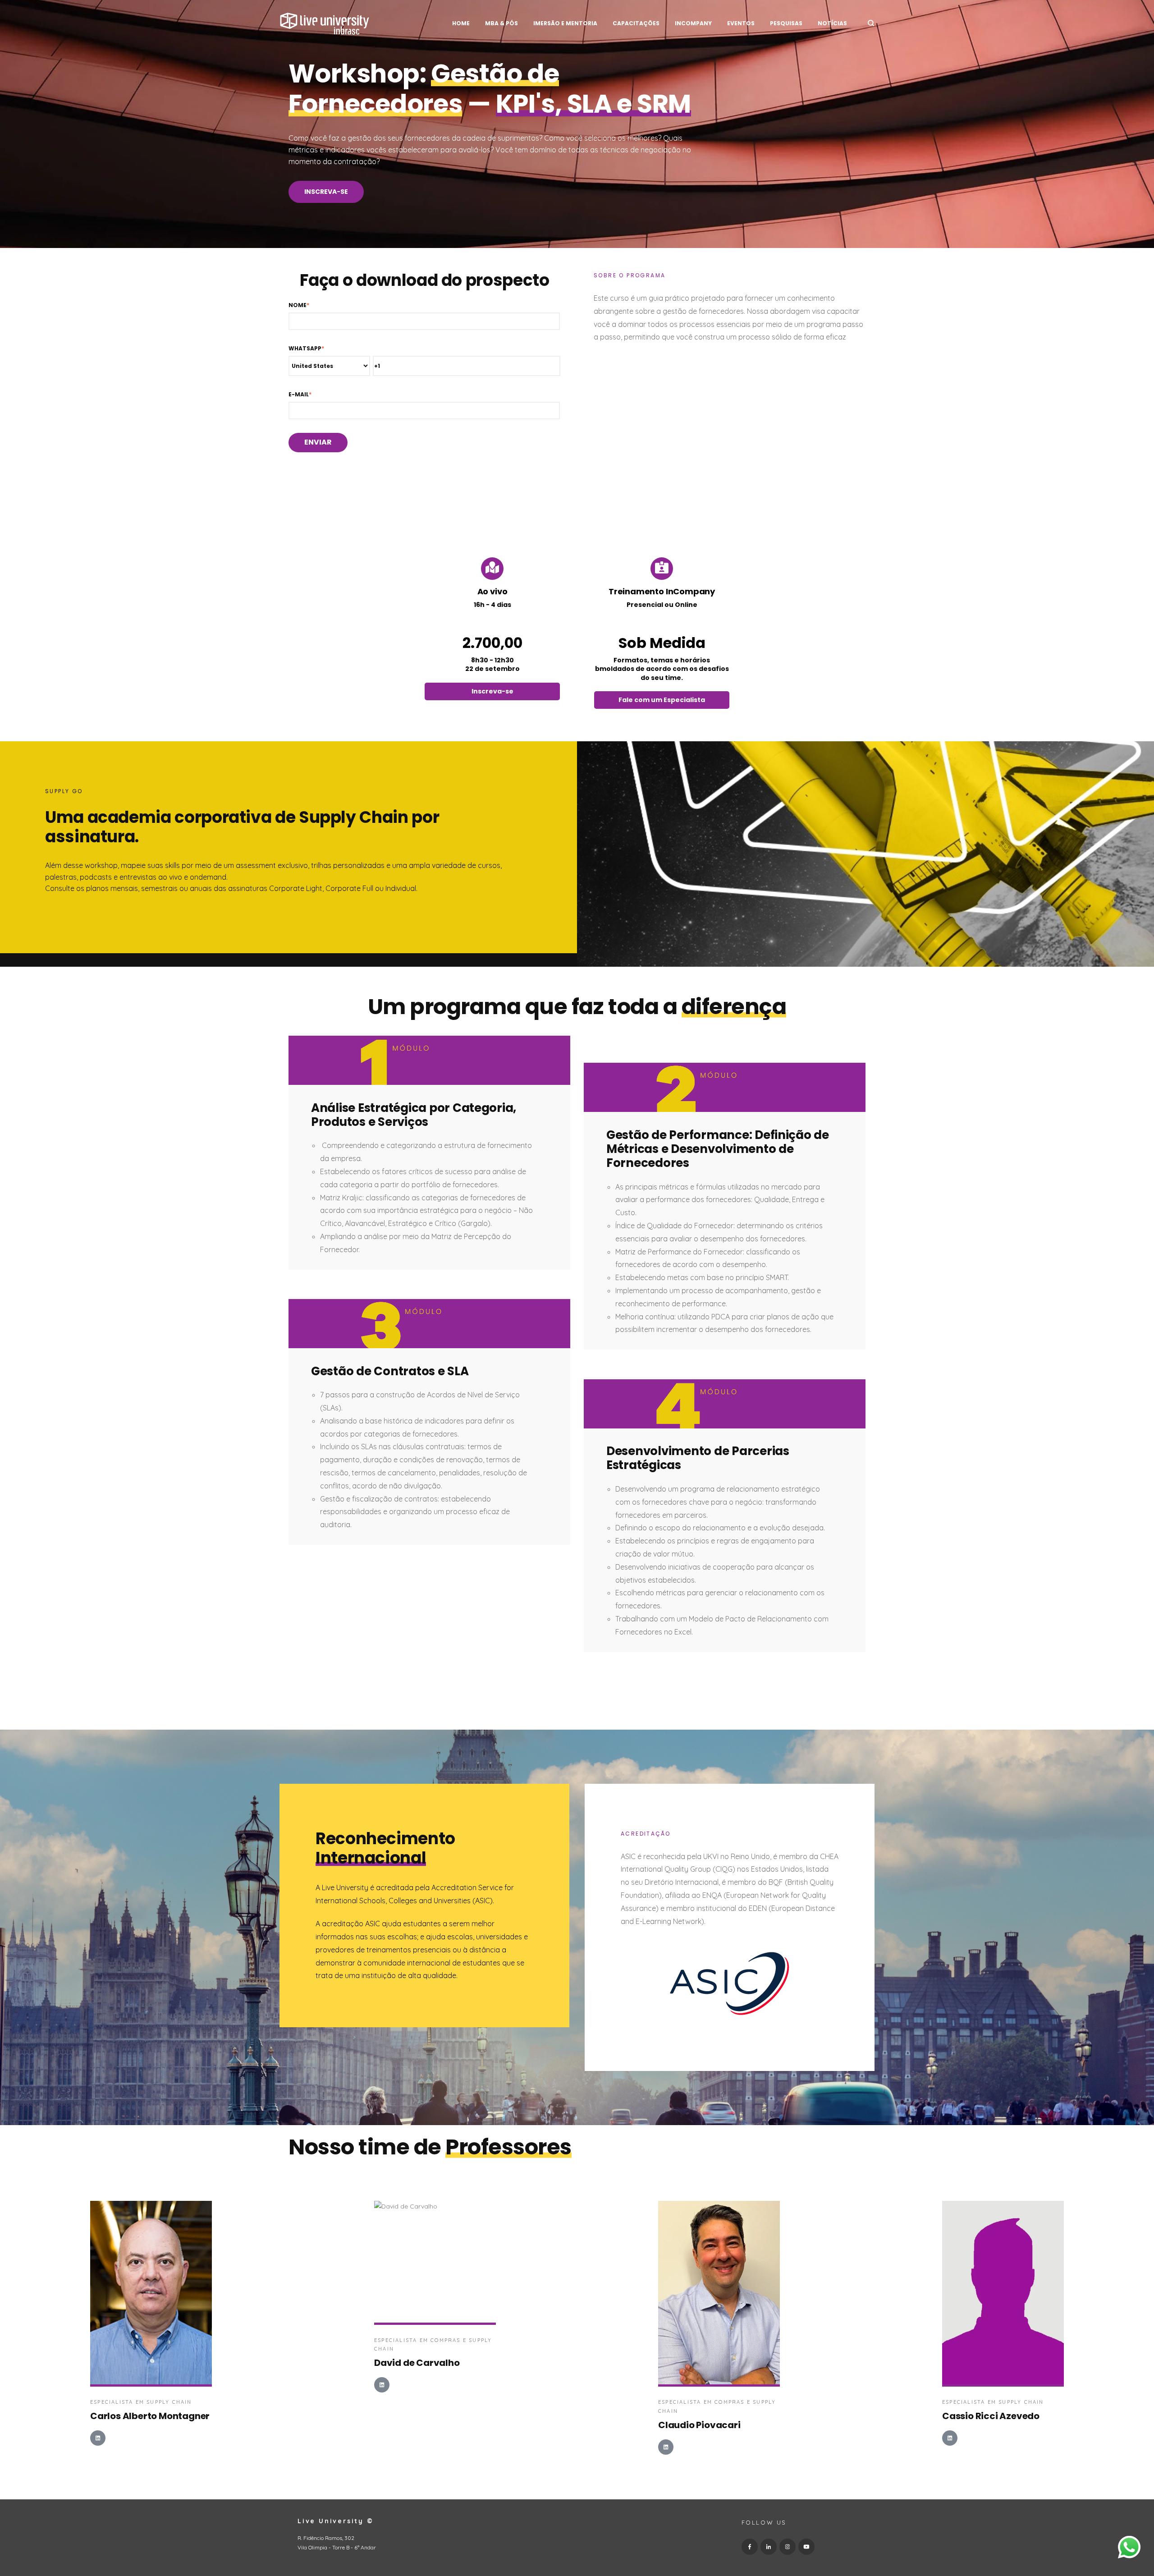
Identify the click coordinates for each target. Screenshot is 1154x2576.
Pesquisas (786, 23)
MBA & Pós (501, 23)
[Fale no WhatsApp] (1129, 2549)
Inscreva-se (326, 192)
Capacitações (636, 23)
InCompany (693, 23)
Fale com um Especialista (662, 700)
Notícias (832, 23)
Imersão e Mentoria (565, 23)
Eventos (741, 23)
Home (461, 23)
